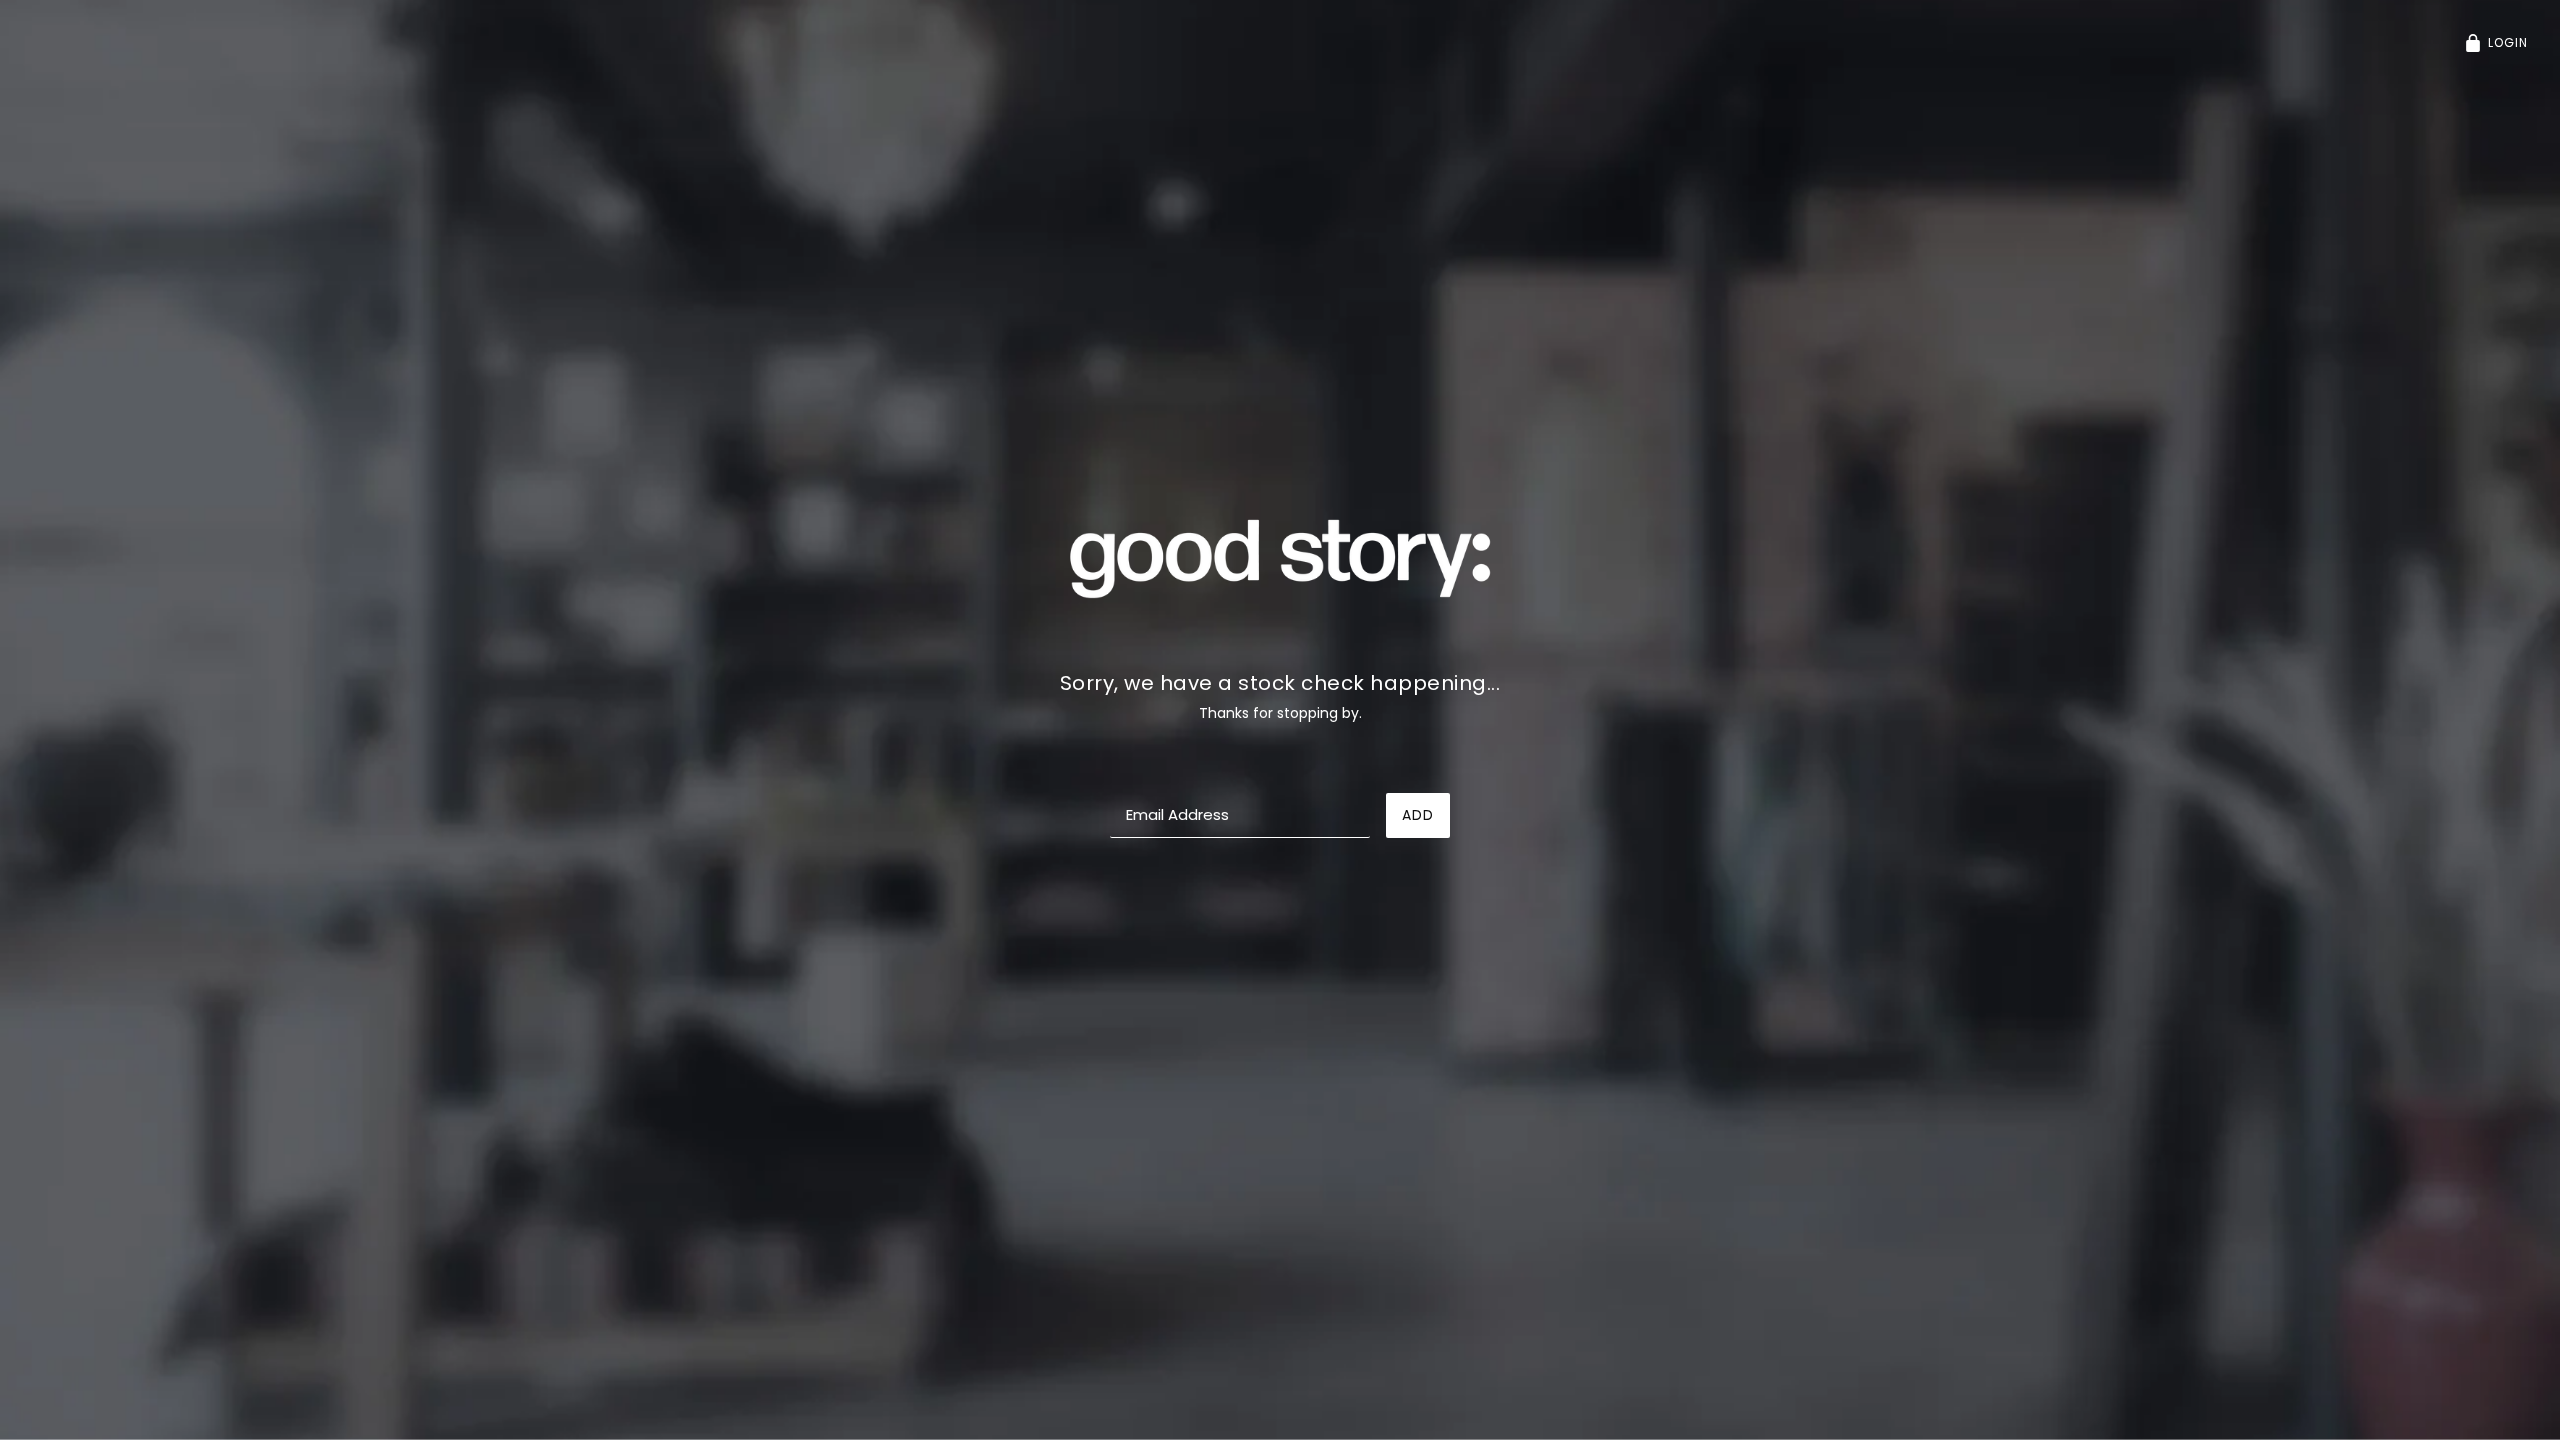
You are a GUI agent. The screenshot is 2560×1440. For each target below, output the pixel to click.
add (1418, 815)
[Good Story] (1280, 557)
